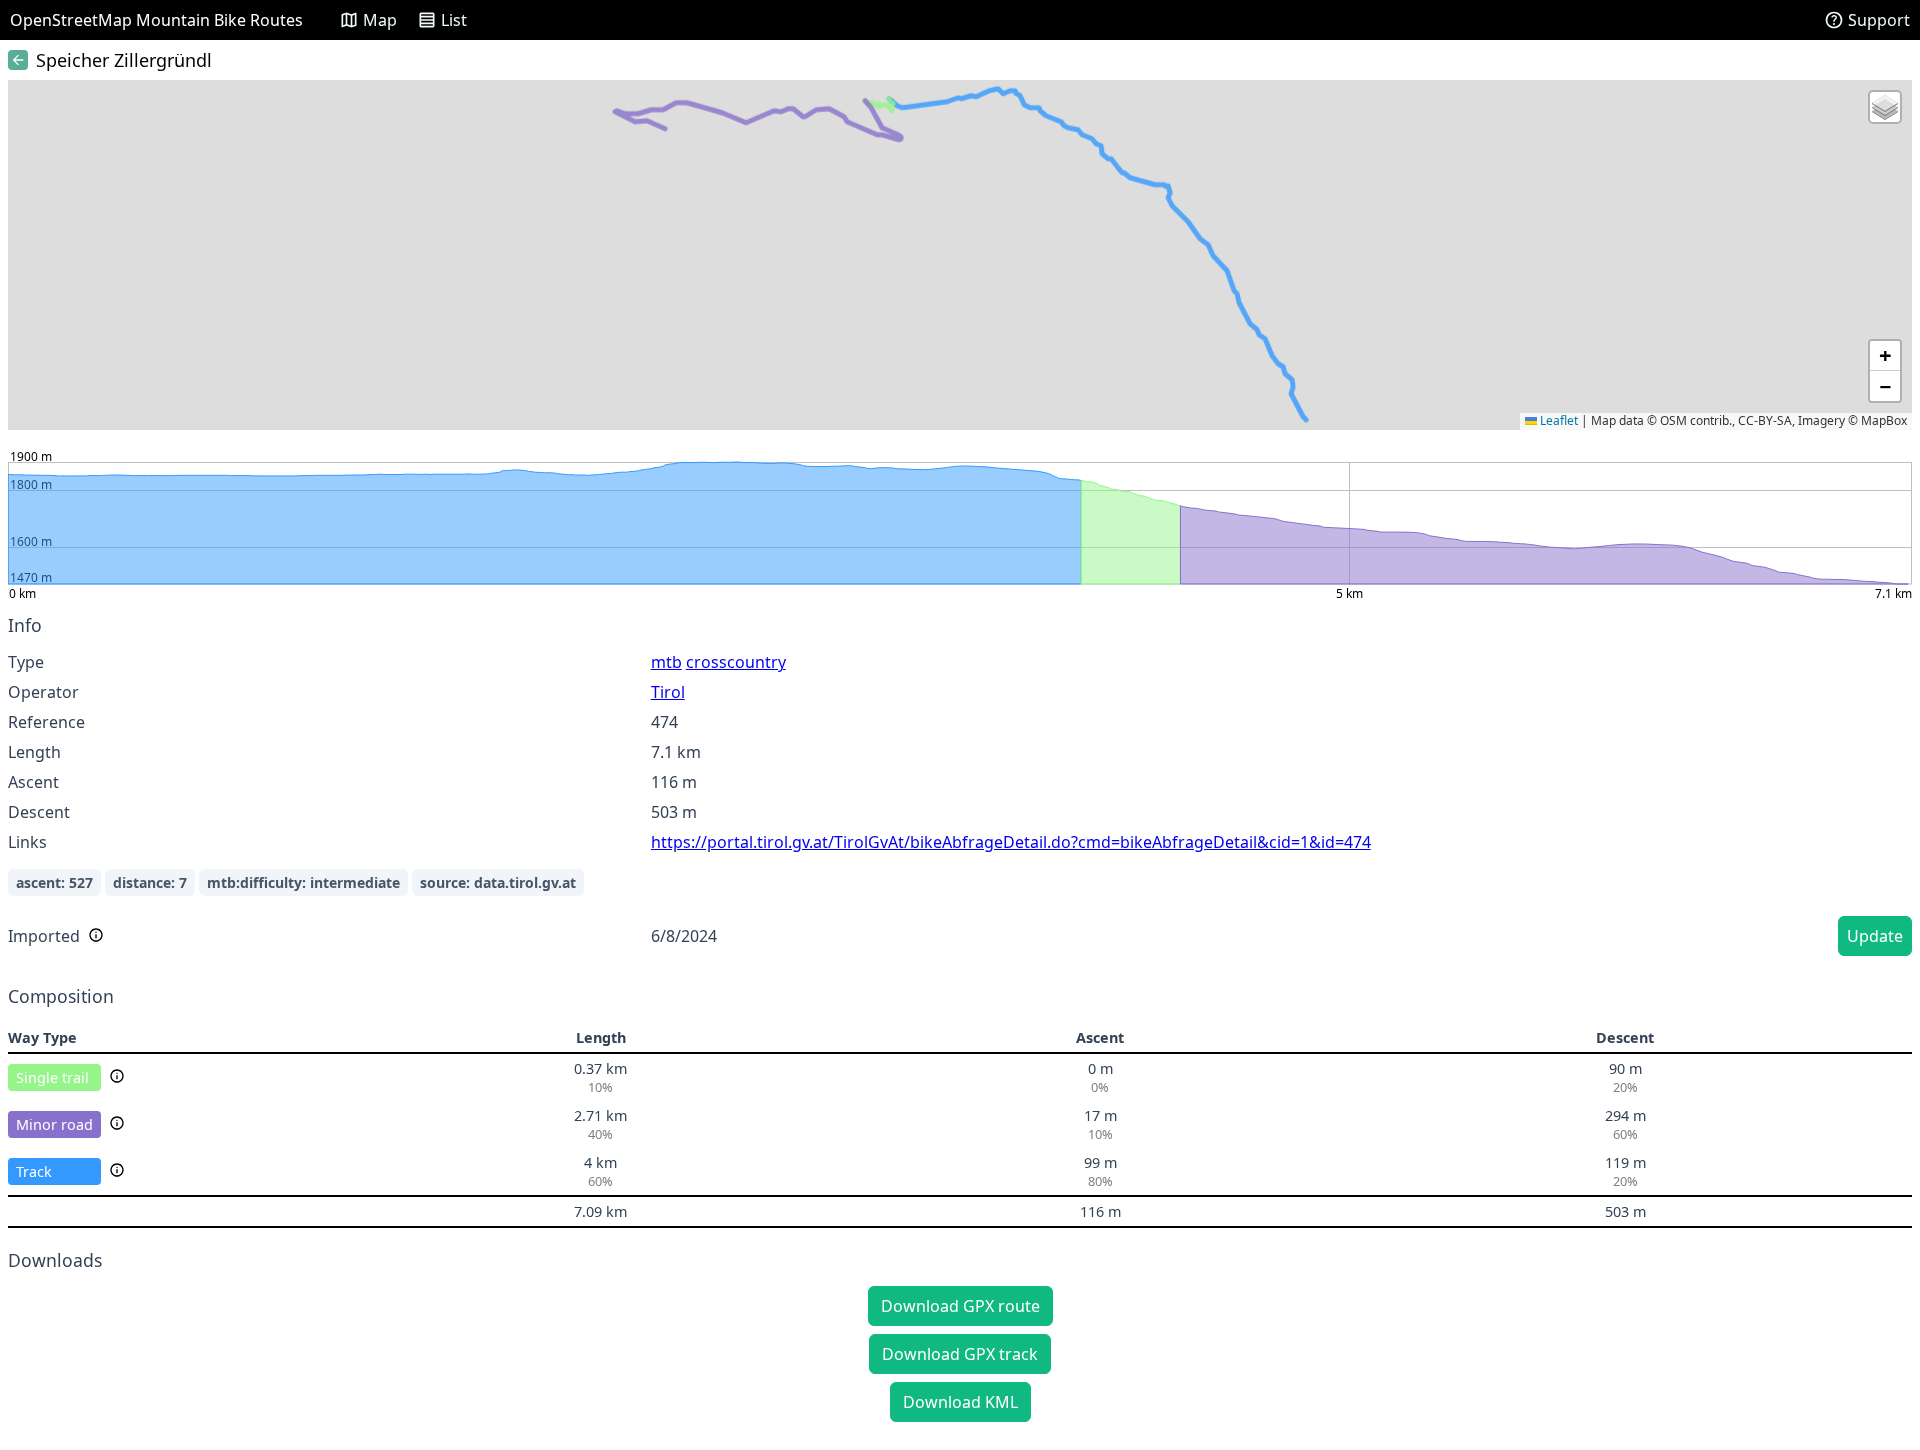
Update (1875, 936)
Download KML (960, 1402)
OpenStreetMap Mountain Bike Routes (156, 20)
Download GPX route (960, 1306)
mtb (666, 662)
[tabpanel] (960, 788)
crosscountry (736, 662)
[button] (1885, 107)
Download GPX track (960, 1354)
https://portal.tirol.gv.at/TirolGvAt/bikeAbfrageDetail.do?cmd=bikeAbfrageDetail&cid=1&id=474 (1011, 842)
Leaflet (1557, 420)
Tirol (668, 692)
